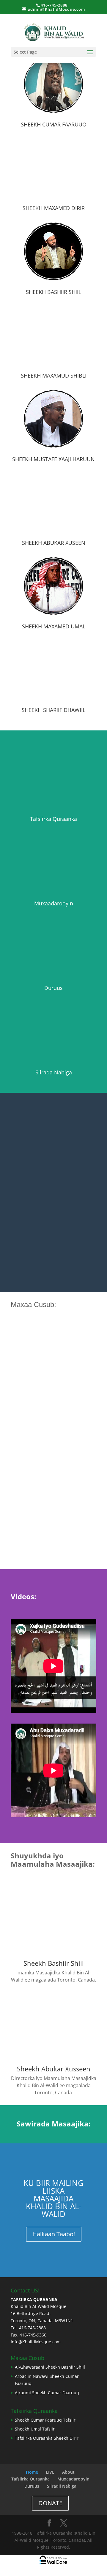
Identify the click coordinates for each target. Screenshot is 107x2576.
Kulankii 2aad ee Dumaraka (47, 1497)
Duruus (32, 2486)
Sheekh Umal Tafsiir (35, 2429)
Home (32, 2472)
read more (27, 1410)
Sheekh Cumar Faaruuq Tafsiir (45, 2420)
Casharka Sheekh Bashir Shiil (49, 1383)
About (68, 2472)
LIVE (50, 2472)
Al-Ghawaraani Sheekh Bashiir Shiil (50, 2367)
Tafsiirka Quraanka (30, 2479)
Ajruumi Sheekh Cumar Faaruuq (47, 2392)
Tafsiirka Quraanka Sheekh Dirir (47, 2438)
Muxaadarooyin (73, 2479)
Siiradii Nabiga (62, 2486)
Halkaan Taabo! (54, 2234)
